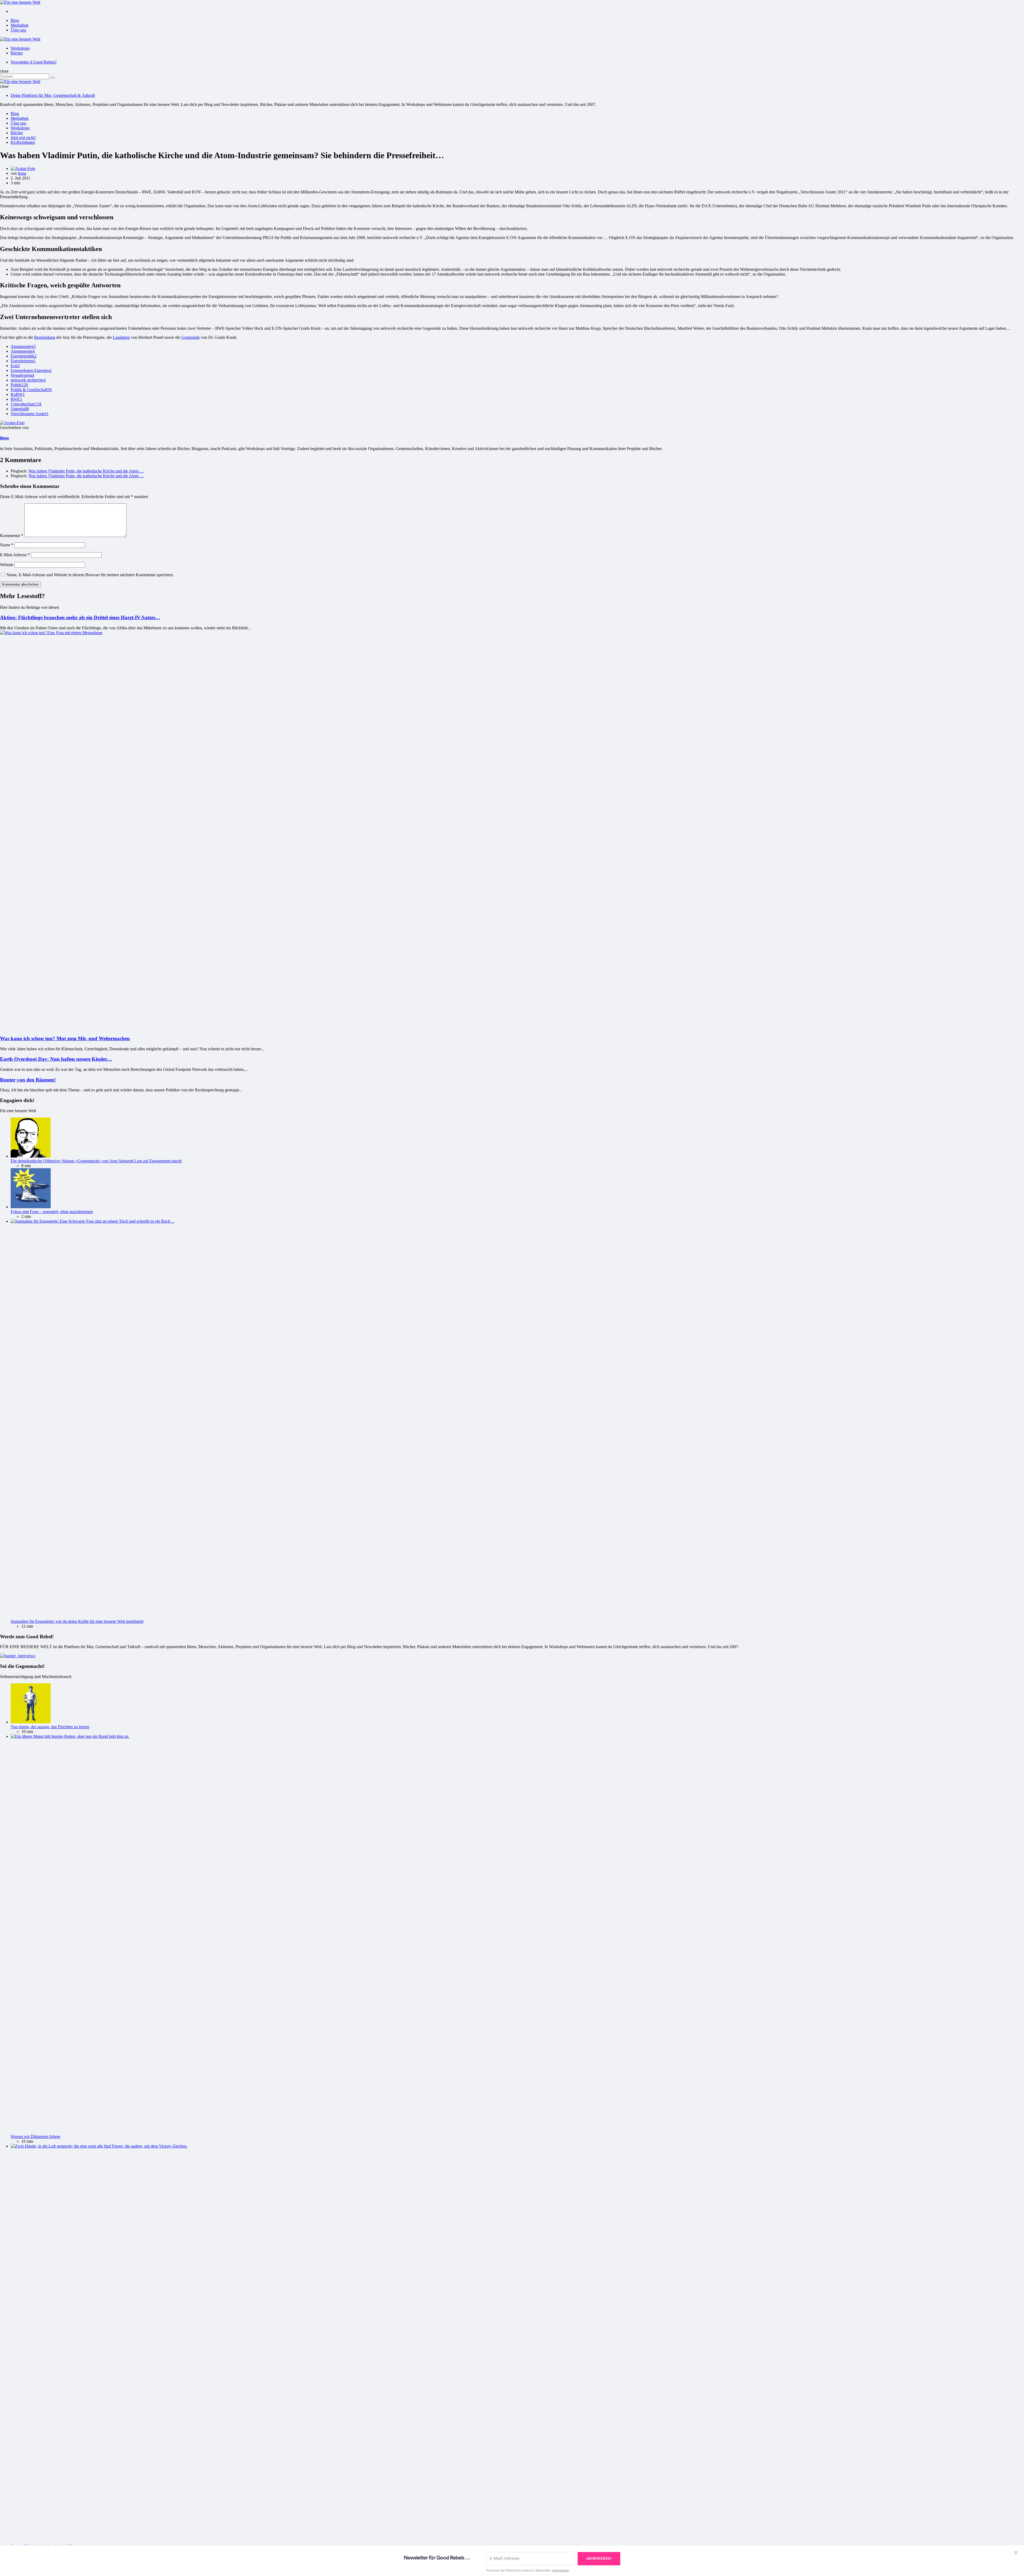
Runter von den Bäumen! (28, 1080)
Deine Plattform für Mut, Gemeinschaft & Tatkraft (53, 95)
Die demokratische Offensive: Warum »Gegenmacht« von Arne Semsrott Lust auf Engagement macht (96, 1161)
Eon (15, 366)
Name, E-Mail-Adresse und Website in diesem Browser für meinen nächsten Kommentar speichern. (90, 575)
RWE (16, 399)
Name (7, 545)
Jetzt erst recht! (23, 138)
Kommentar (12, 536)
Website (7, 565)
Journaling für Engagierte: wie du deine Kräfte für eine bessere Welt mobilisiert (77, 1621)
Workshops (20, 48)
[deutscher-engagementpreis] (18, 1656)
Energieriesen (23, 361)
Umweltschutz (26, 404)
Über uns (18, 30)
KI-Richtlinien (23, 142)
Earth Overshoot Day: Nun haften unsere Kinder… (56, 1059)
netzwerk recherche (28, 380)
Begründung (45, 337)
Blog (15, 20)
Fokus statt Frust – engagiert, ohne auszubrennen (52, 1212)
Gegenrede (191, 337)
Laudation (121, 337)
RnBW (18, 394)
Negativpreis (22, 375)
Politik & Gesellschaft (31, 390)
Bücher (17, 53)
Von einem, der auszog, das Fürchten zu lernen (50, 1727)
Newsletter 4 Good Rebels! (34, 62)
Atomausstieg (23, 346)
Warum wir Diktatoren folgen (35, 2136)
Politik (19, 385)
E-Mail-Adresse (15, 555)
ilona (22, 173)
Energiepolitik (24, 356)
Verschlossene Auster (30, 414)
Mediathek (20, 25)
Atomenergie (23, 351)
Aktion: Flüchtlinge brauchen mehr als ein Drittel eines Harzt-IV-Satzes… (80, 617)
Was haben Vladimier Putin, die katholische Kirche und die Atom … (86, 471)
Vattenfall (20, 409)
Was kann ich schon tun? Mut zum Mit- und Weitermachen (65, 1038)
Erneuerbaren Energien (31, 370)
